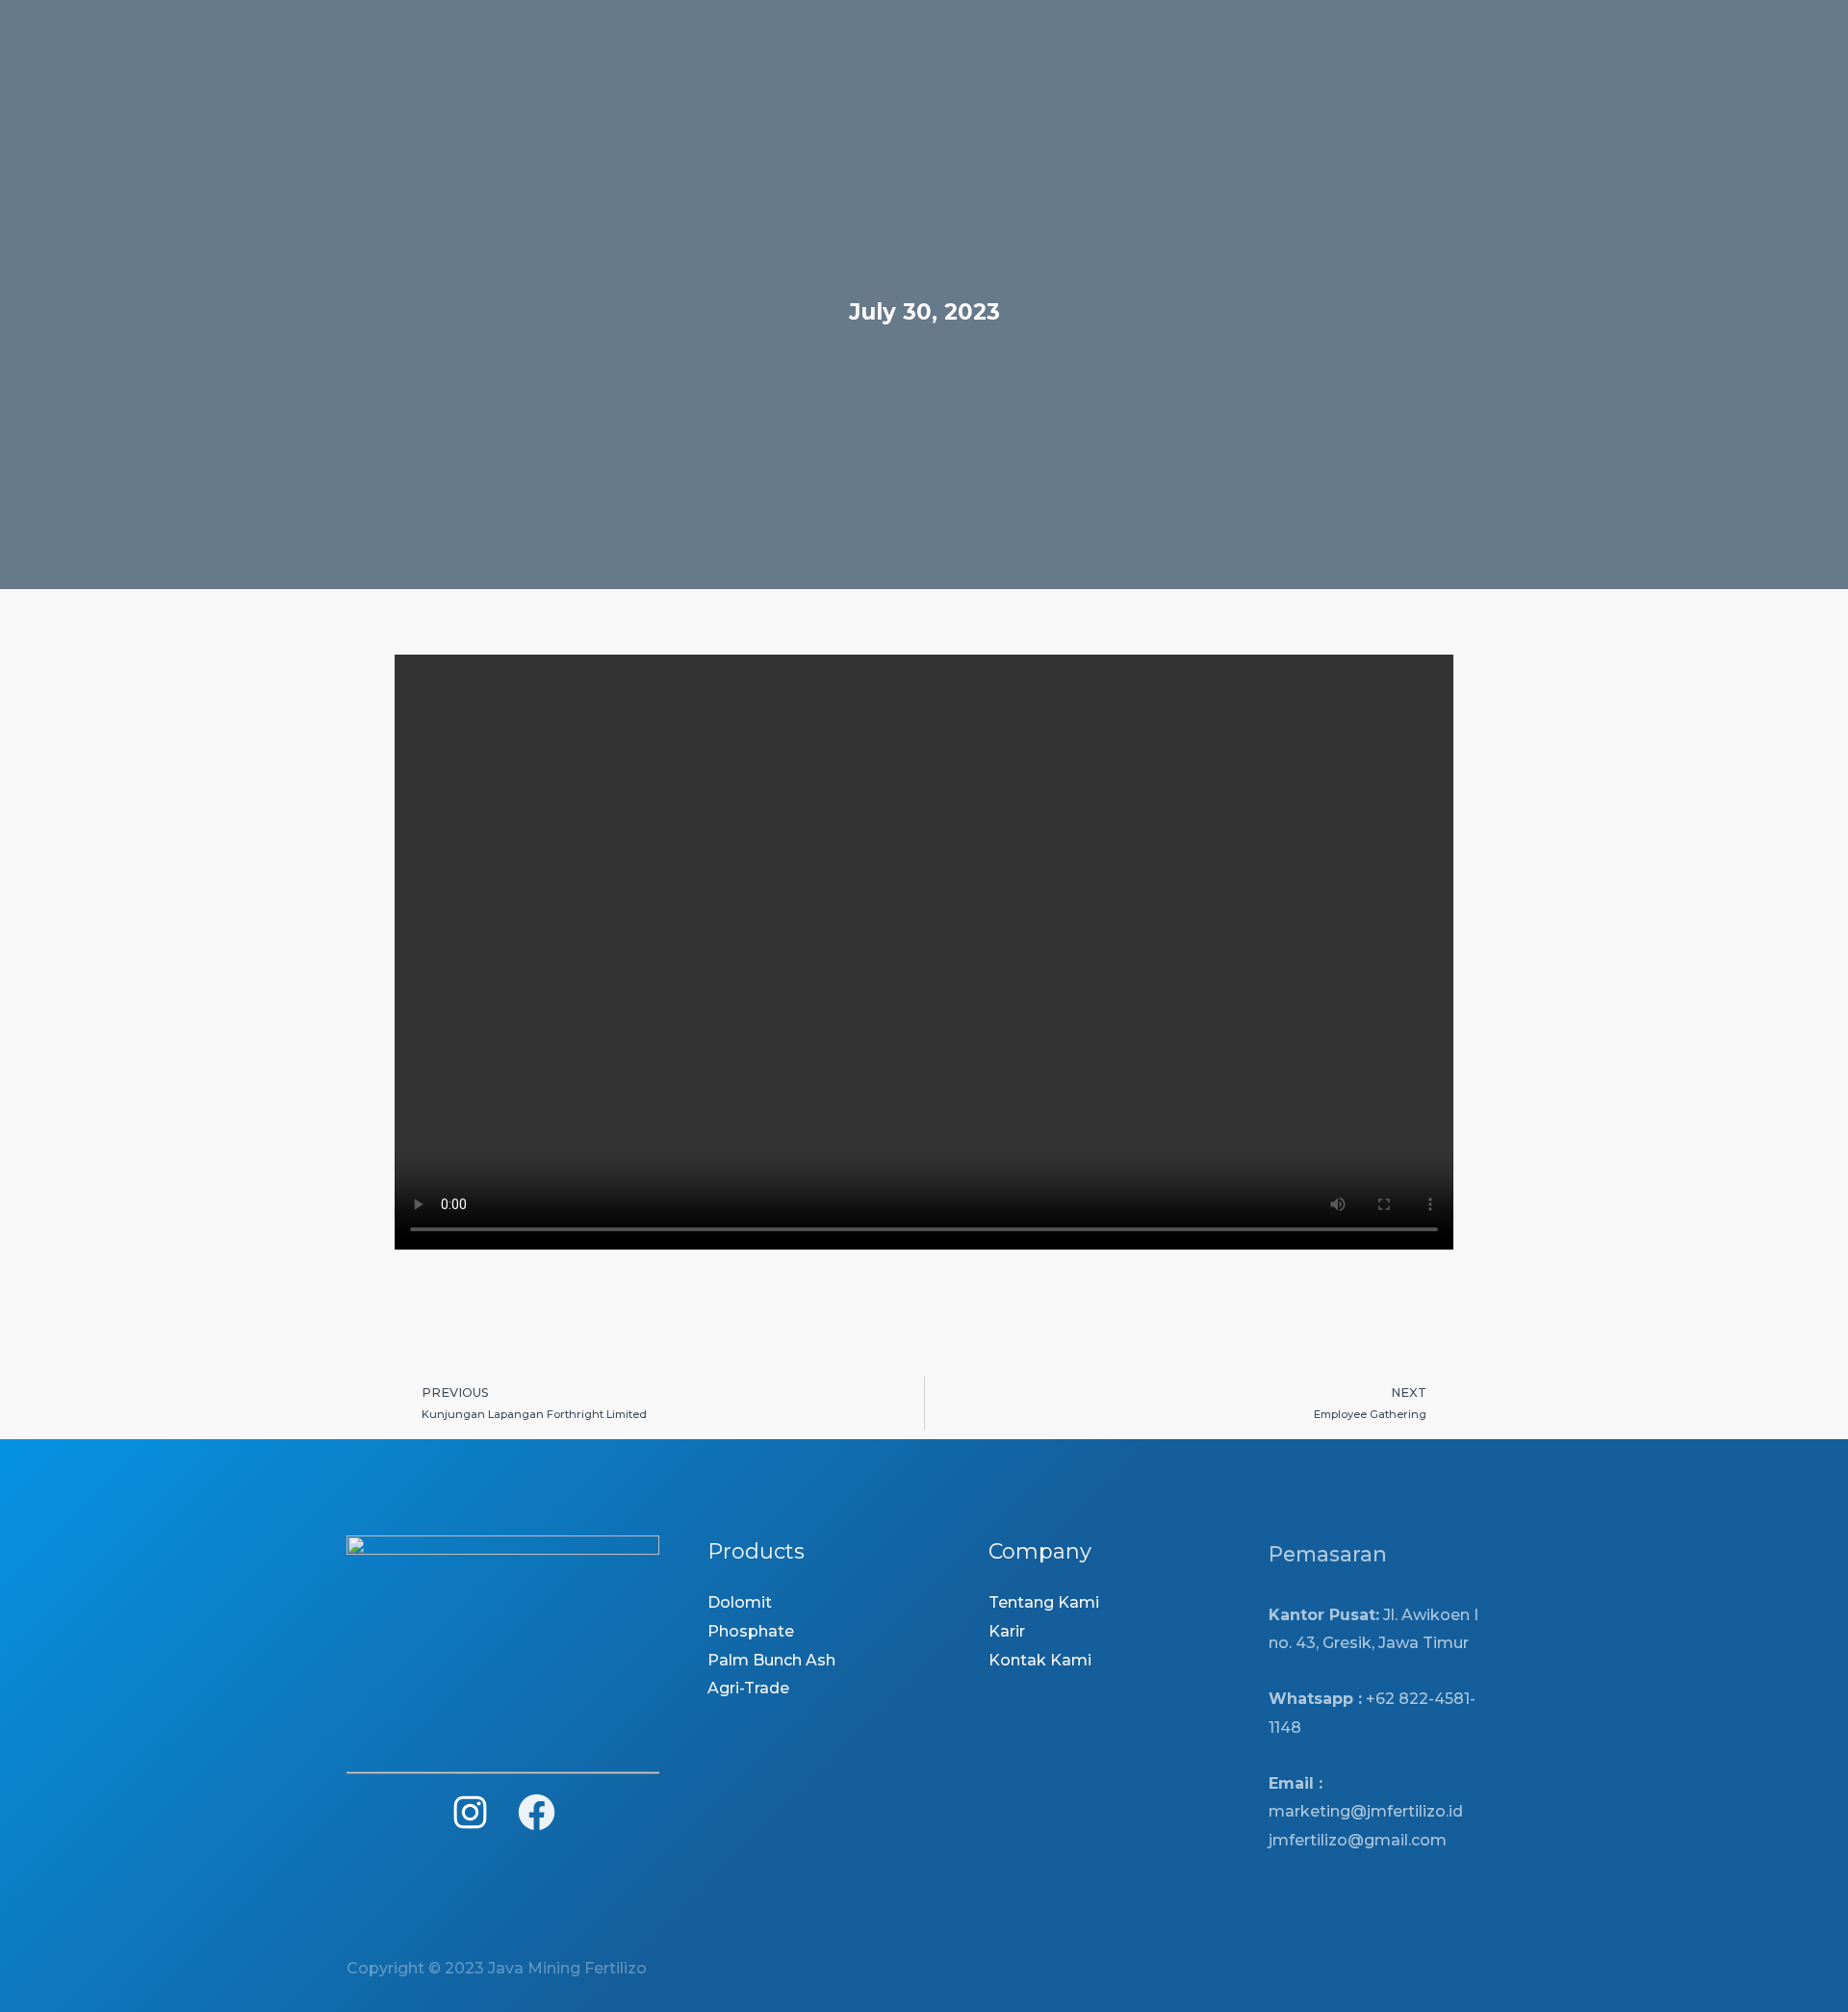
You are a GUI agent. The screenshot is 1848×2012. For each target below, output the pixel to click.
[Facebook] (537, 1812)
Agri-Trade (748, 1688)
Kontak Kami (1040, 1660)
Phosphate (751, 1631)
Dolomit (740, 1602)
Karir (1007, 1631)
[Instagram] (470, 1812)
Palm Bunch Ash (771, 1660)
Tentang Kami (1044, 1602)
